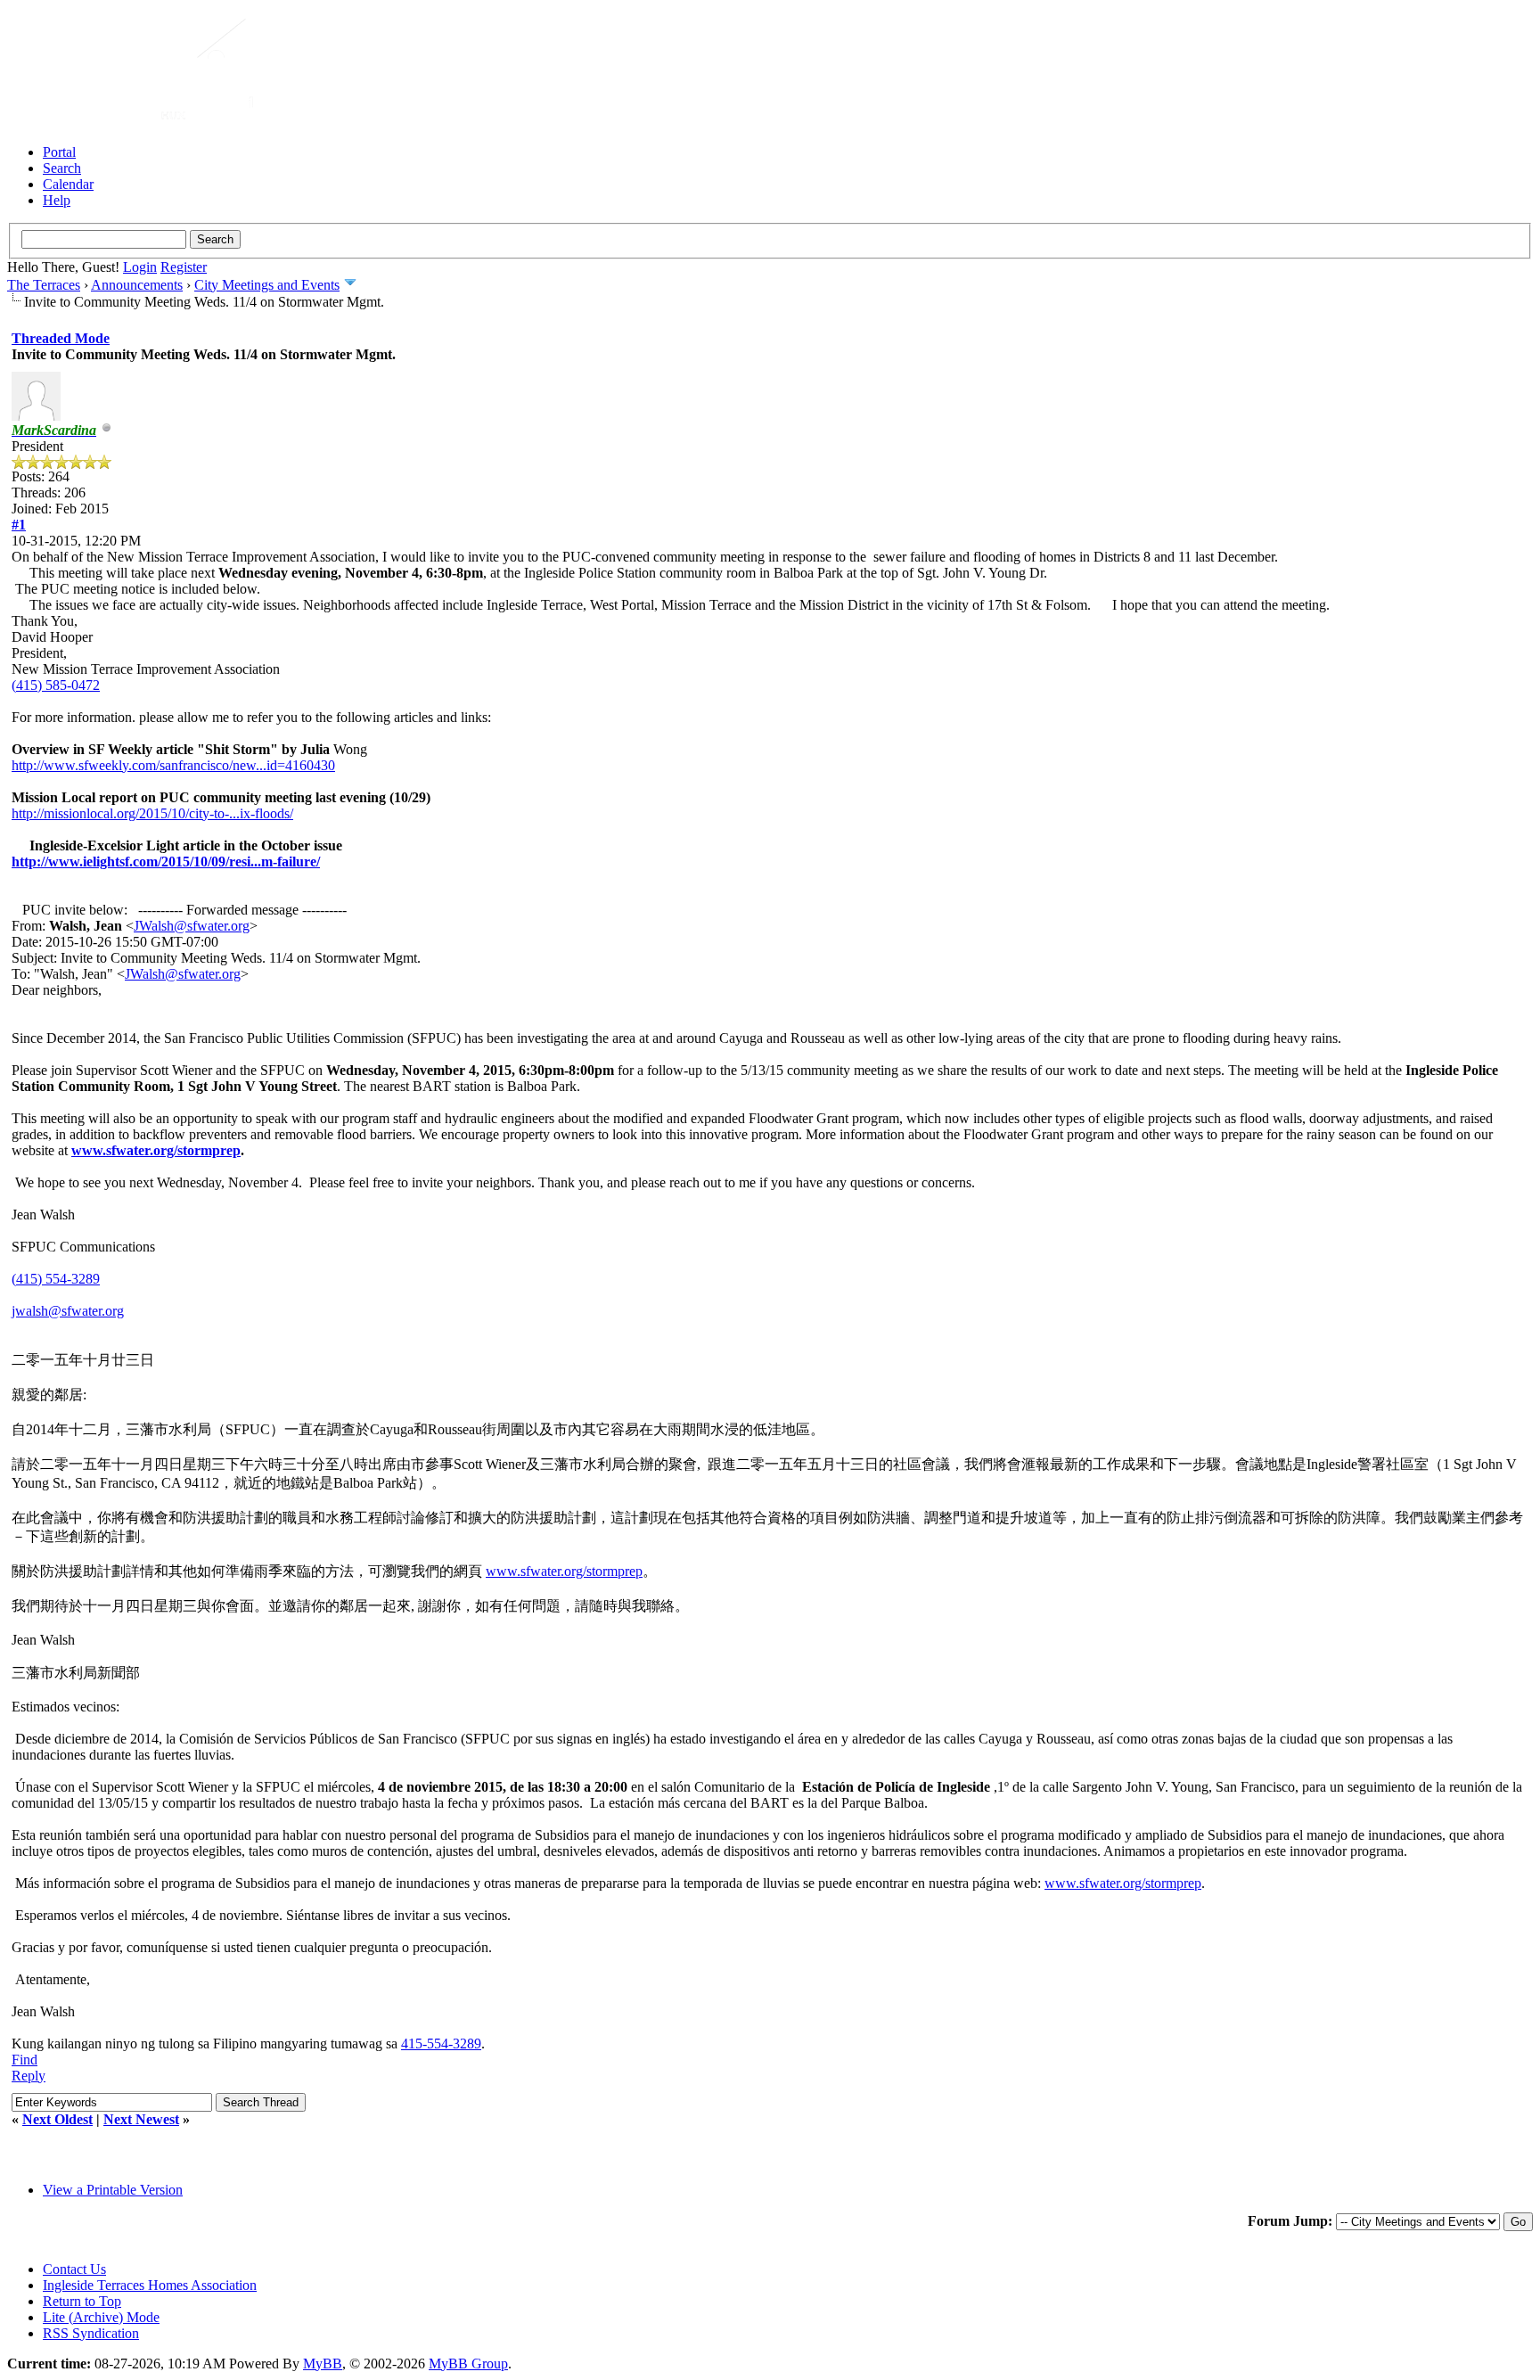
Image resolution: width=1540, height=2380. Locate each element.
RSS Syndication (91, 2333)
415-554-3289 (441, 2044)
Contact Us (74, 2269)
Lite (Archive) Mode (101, 2317)
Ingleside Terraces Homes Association (150, 2285)
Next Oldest (57, 2119)
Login (140, 267)
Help (57, 200)
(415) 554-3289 (56, 1279)
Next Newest (141, 2119)
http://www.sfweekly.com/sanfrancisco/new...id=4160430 (173, 765)
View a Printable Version (113, 2190)
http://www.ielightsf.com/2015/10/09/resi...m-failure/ (166, 862)
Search (62, 168)
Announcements (137, 285)
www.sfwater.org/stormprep (156, 1150)
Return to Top (82, 2301)
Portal (59, 152)
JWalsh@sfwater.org (192, 926)
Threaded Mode (61, 338)
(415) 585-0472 (56, 685)
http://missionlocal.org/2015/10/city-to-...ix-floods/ (152, 813)
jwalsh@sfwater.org (68, 1311)
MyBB (323, 2364)
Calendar (68, 184)
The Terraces (44, 285)
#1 (19, 525)
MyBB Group (468, 2364)
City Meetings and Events (267, 285)
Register (184, 267)
